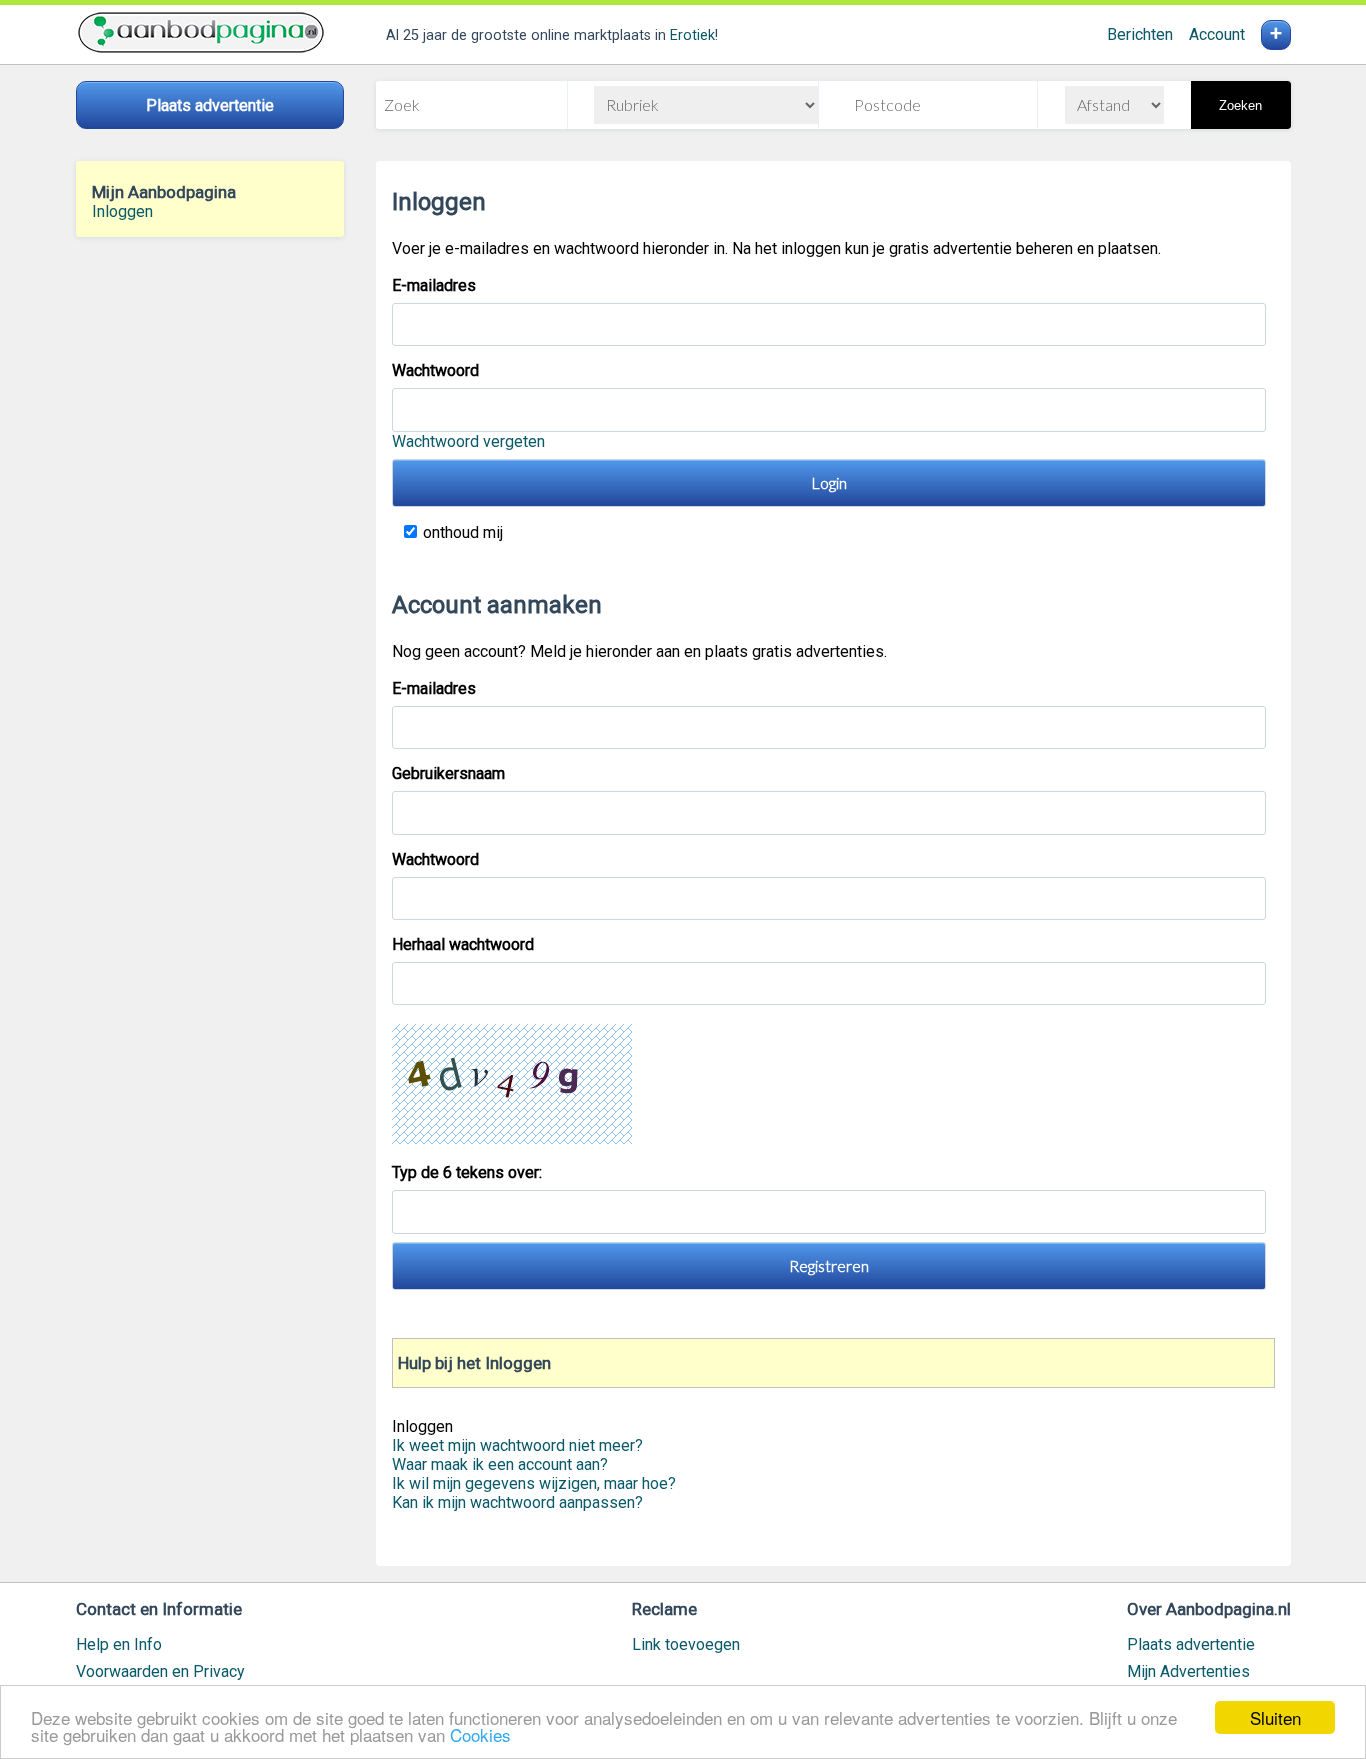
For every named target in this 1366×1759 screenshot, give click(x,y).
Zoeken (1240, 105)
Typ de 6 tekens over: (469, 1172)
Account (1217, 34)
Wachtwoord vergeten (468, 441)
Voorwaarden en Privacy (160, 1671)
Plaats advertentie (1191, 1644)
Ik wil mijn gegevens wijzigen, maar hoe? (534, 1483)
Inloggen (122, 211)
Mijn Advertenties (1188, 1671)
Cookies (480, 1734)
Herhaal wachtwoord (463, 944)
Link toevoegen (686, 1644)
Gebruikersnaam (448, 773)
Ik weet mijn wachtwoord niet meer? (517, 1445)
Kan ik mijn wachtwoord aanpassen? (517, 1502)
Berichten (1140, 34)
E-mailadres (434, 285)
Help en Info (119, 1644)
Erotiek (692, 35)
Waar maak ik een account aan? (500, 1464)
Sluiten (1275, 1717)
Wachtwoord (435, 370)
